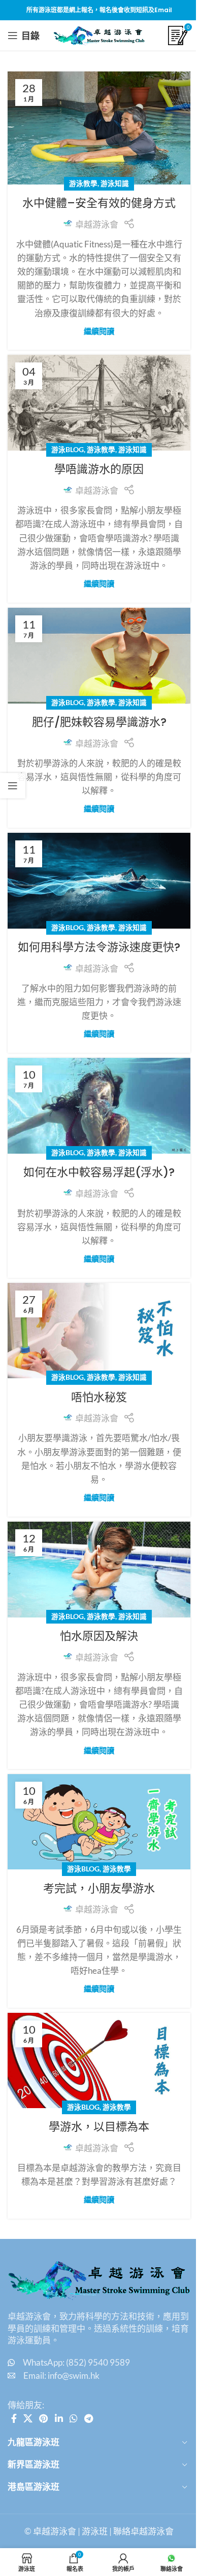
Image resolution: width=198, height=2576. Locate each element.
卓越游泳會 (97, 224)
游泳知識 (115, 183)
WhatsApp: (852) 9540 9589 (76, 2362)
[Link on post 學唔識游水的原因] (99, 403)
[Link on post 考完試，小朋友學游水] (99, 1822)
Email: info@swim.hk (61, 2376)
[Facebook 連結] (14, 2418)
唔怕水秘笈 (99, 1397)
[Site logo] (99, 34)
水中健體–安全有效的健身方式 (99, 203)
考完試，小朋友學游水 (99, 1888)
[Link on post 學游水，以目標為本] (99, 2060)
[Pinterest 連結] (44, 2418)
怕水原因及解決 (99, 1636)
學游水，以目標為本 (99, 2127)
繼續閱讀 (99, 331)
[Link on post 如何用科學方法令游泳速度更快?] (99, 881)
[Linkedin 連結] (59, 2418)
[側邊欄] (13, 786)
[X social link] (28, 2418)
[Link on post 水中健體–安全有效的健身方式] (99, 128)
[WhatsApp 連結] (73, 2418)
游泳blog (68, 450)
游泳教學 (83, 183)
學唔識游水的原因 (99, 469)
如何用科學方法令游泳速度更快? (99, 947)
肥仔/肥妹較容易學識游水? (99, 722)
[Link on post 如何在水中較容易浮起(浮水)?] (99, 1106)
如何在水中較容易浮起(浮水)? (99, 1172)
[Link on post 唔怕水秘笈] (99, 1331)
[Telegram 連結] (89, 2418)
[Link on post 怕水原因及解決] (99, 1570)
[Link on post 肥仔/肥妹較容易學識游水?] (99, 656)
